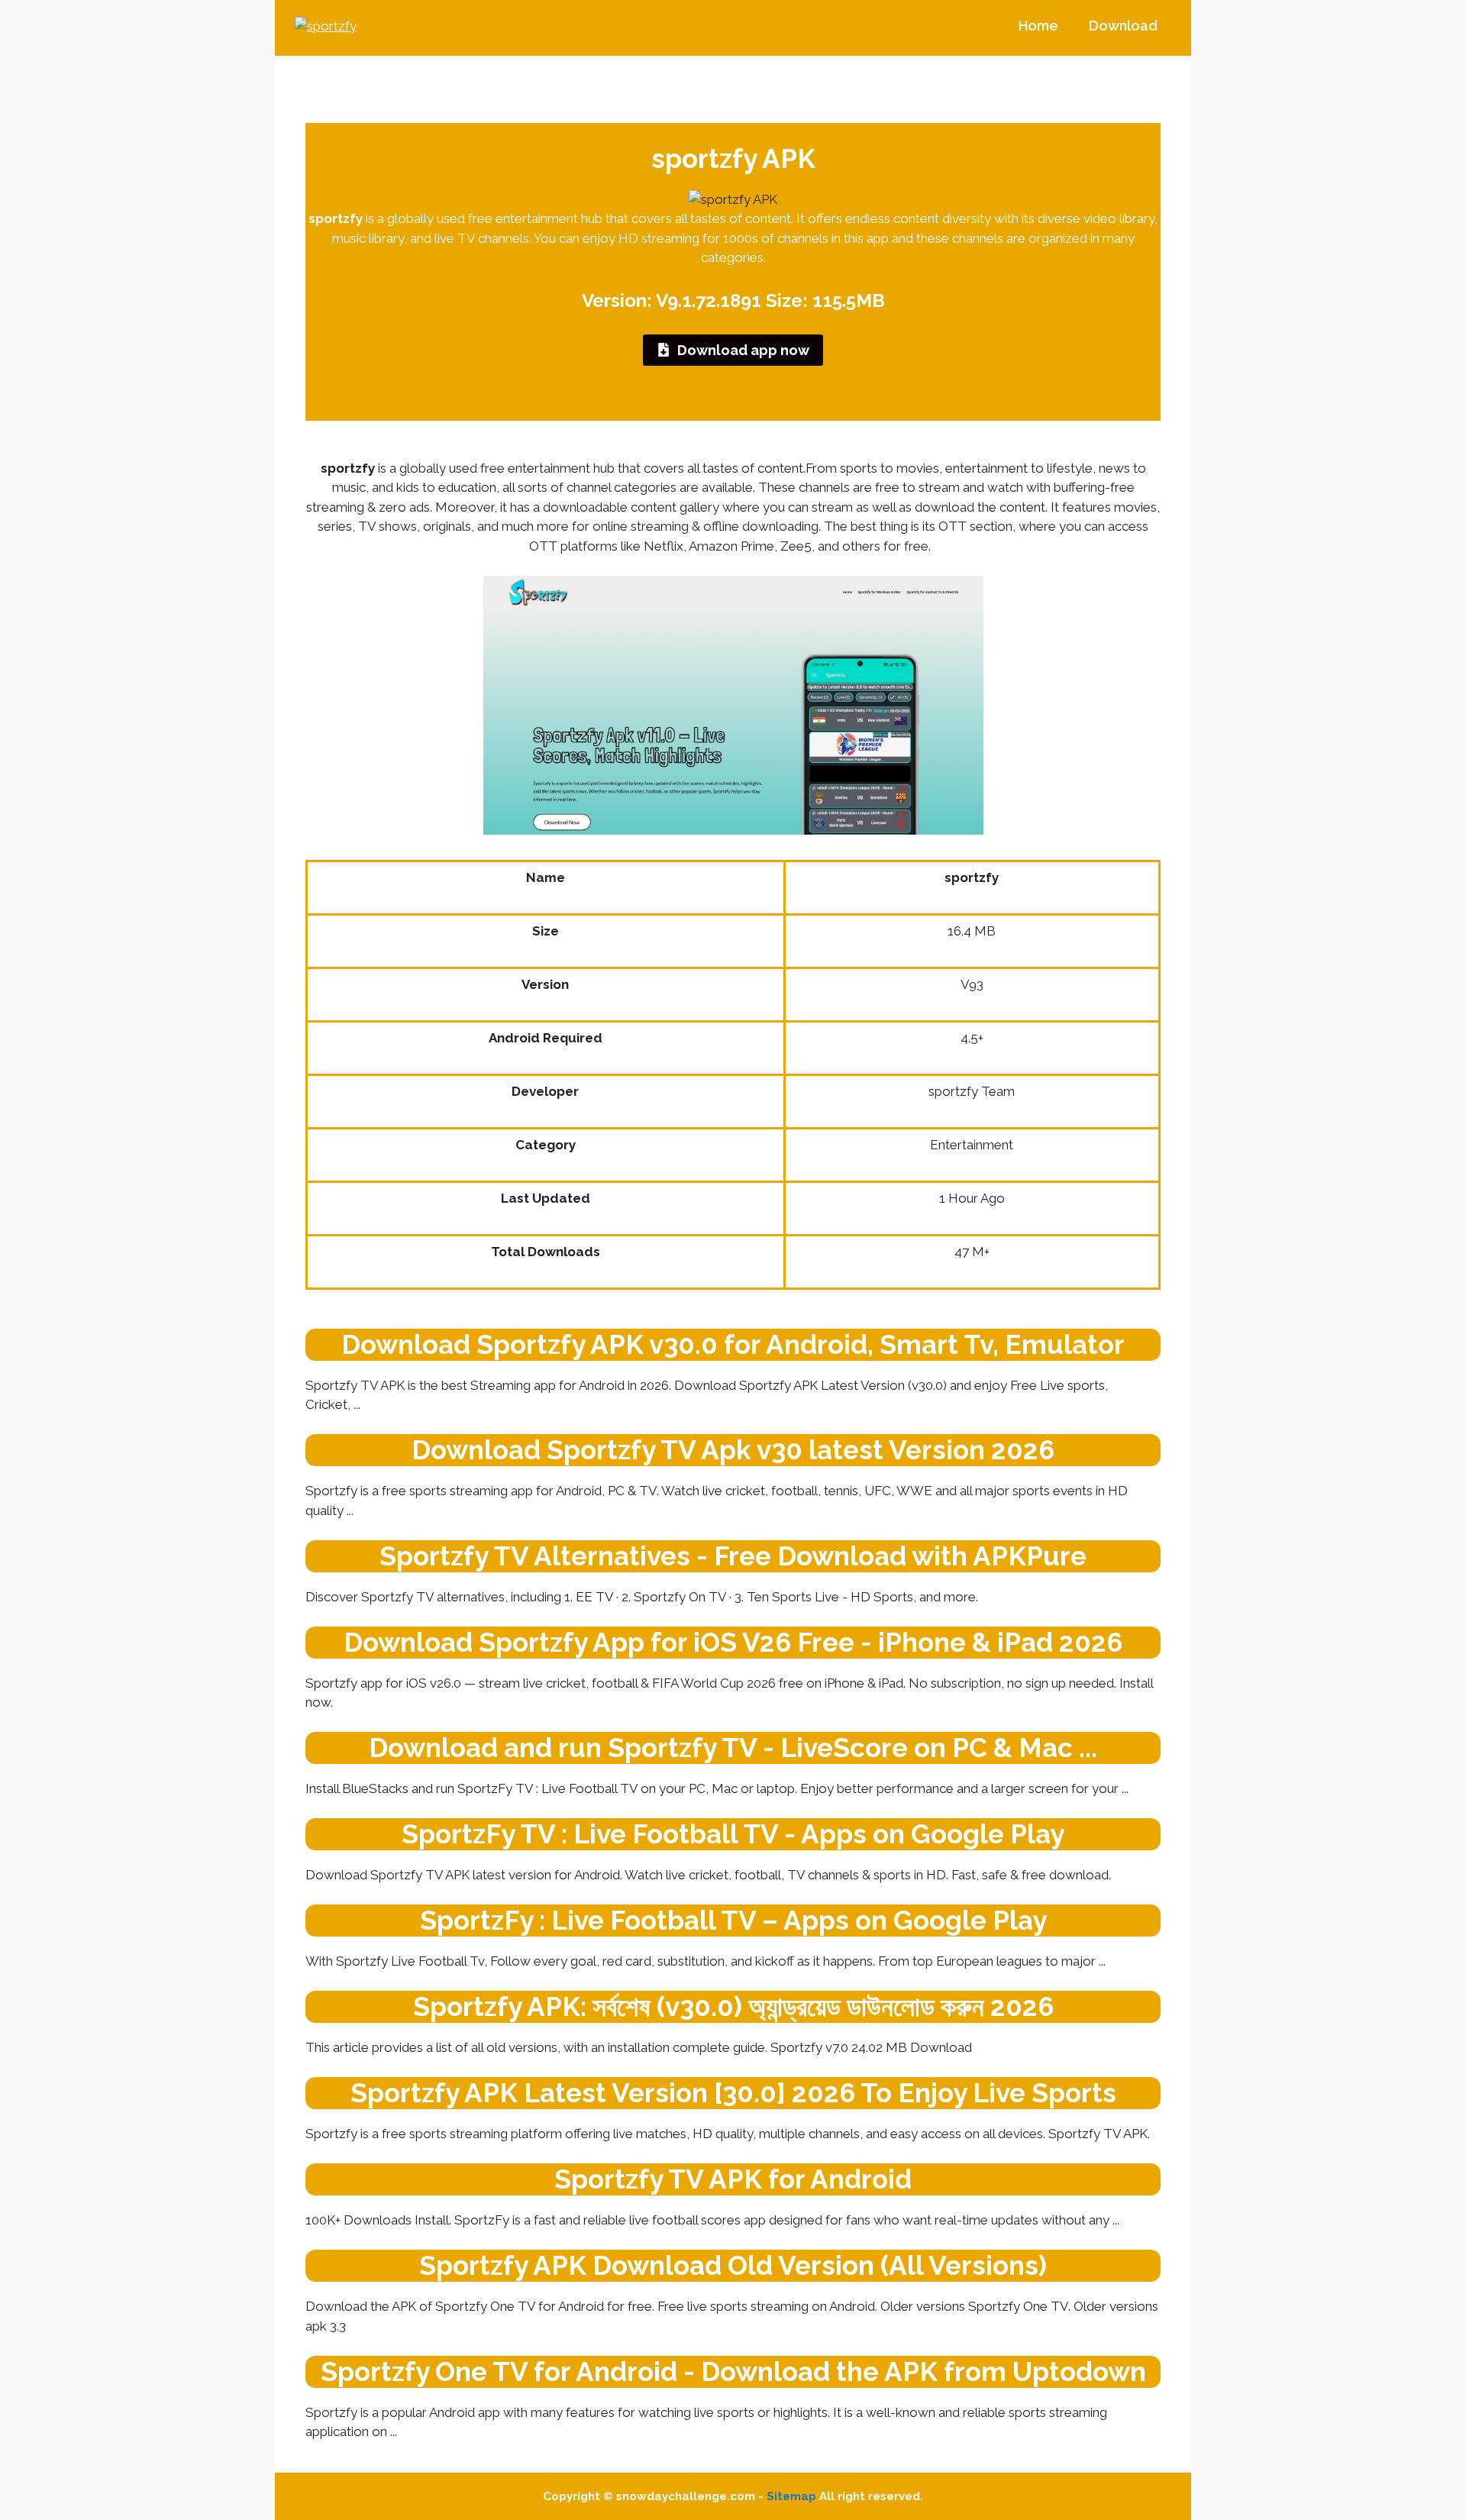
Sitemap (791, 2496)
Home (1038, 26)
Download (1123, 26)
